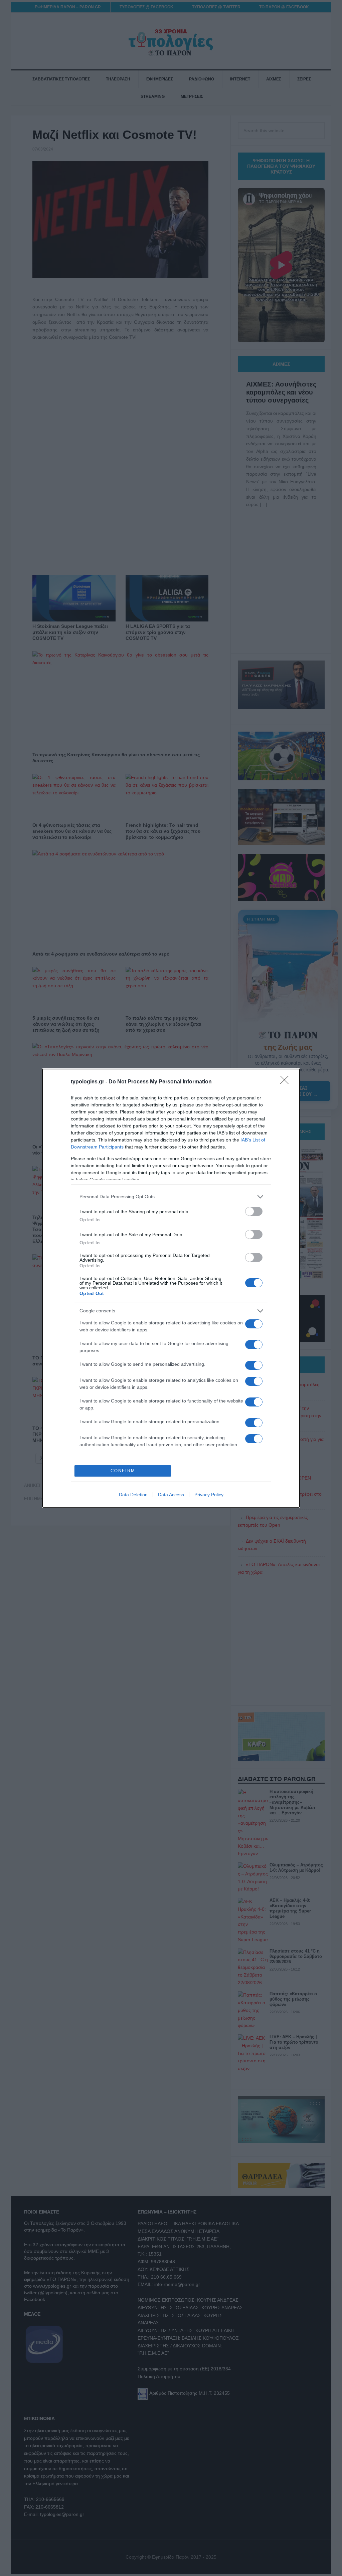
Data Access (171, 1495)
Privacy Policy (209, 1495)
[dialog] (171, 1288)
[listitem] (171, 1197)
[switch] (254, 1211)
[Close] (287, 1082)
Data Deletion (133, 1495)
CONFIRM (123, 1471)
